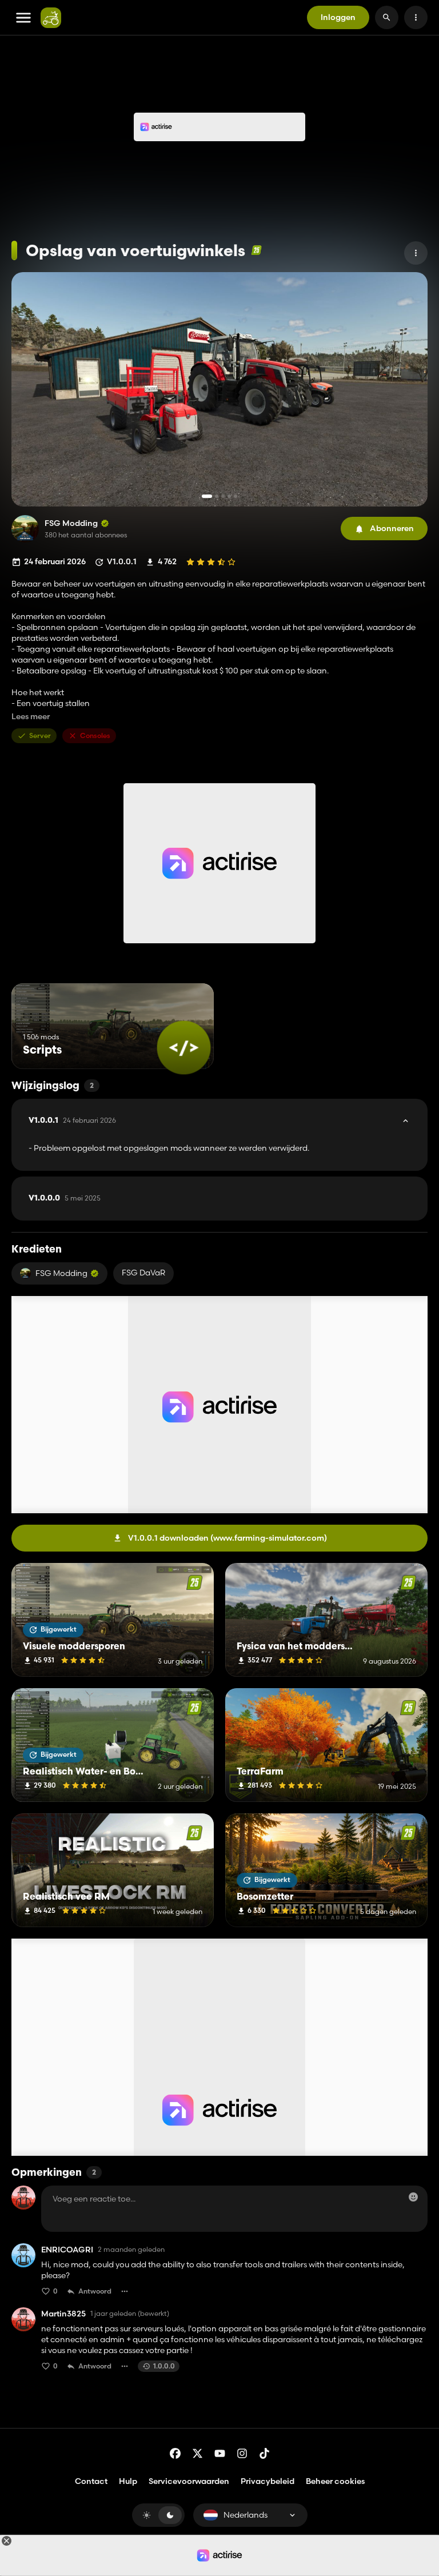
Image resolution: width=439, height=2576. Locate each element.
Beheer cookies (335, 2481)
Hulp (128, 2481)
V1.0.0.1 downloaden (228, 1538)
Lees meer (31, 717)
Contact (91, 2481)
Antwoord (95, 2291)
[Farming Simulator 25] (256, 250)
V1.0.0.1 (72, 1120)
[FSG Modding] (25, 529)
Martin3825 (63, 2314)
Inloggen (338, 17)
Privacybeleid (268, 2481)
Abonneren (392, 528)
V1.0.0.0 (65, 1198)
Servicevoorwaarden (189, 2481)
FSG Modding (71, 523)
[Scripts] (184, 1048)
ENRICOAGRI (67, 2250)
